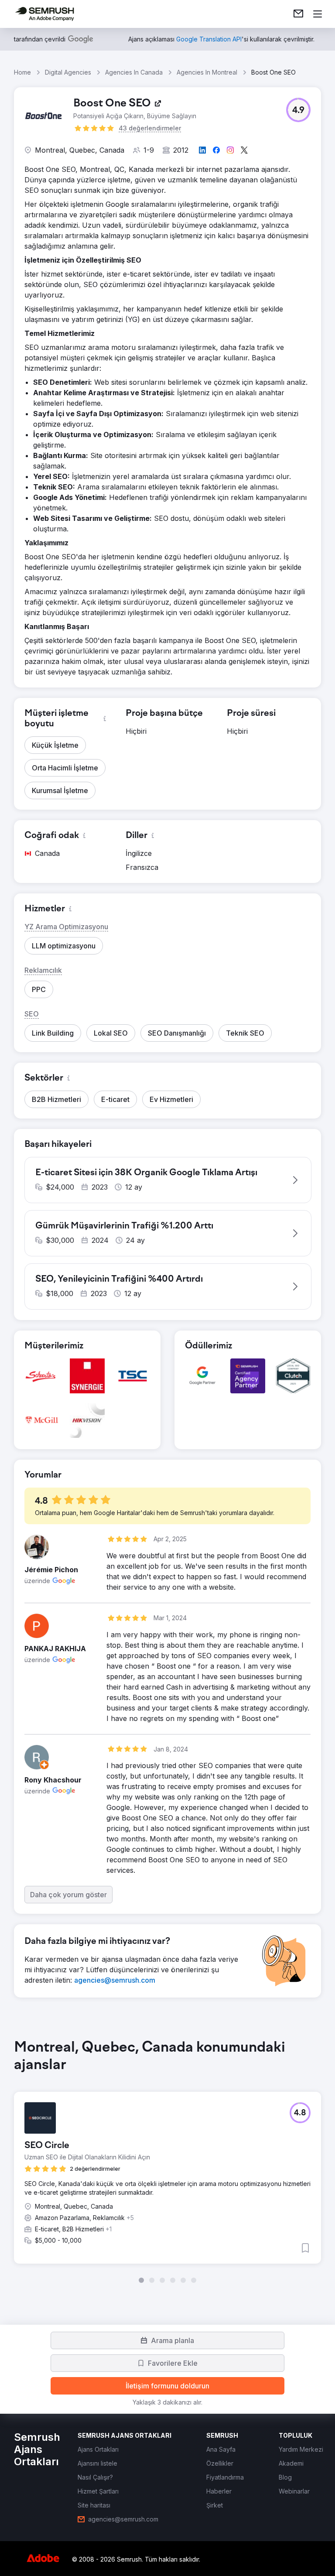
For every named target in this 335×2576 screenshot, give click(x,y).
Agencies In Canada (134, 72)
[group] (167, 2161)
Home (22, 72)
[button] (298, 110)
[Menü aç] (318, 14)
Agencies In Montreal (207, 72)
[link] (298, 14)
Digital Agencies (68, 72)
